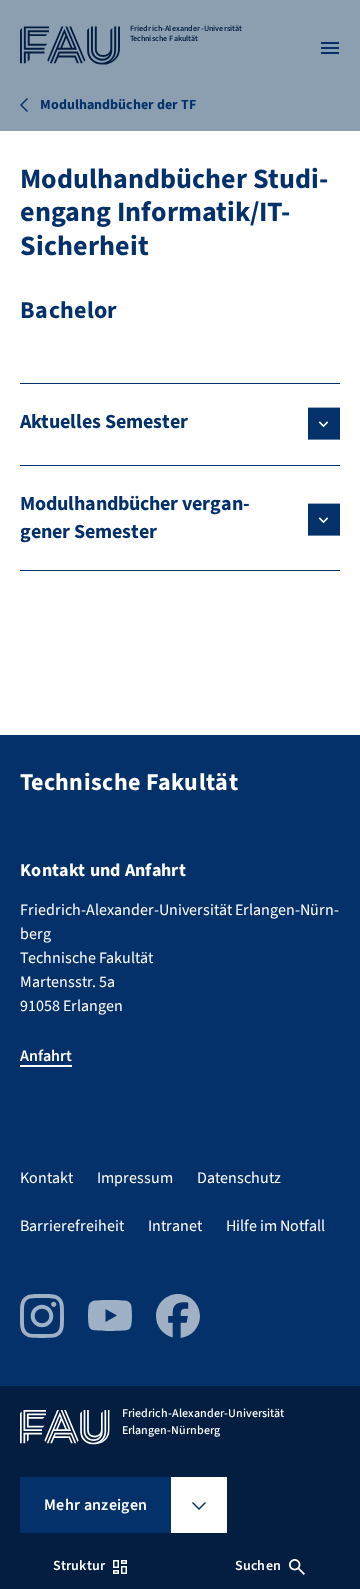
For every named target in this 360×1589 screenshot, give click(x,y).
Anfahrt (46, 1056)
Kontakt (46, 1178)
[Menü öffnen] (330, 48)
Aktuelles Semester (104, 422)
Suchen (258, 1566)
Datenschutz (239, 1178)
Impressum (135, 1178)
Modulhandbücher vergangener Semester (135, 518)
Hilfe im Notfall (275, 1226)
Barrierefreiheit (72, 1226)
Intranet (175, 1226)
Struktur (79, 1566)
